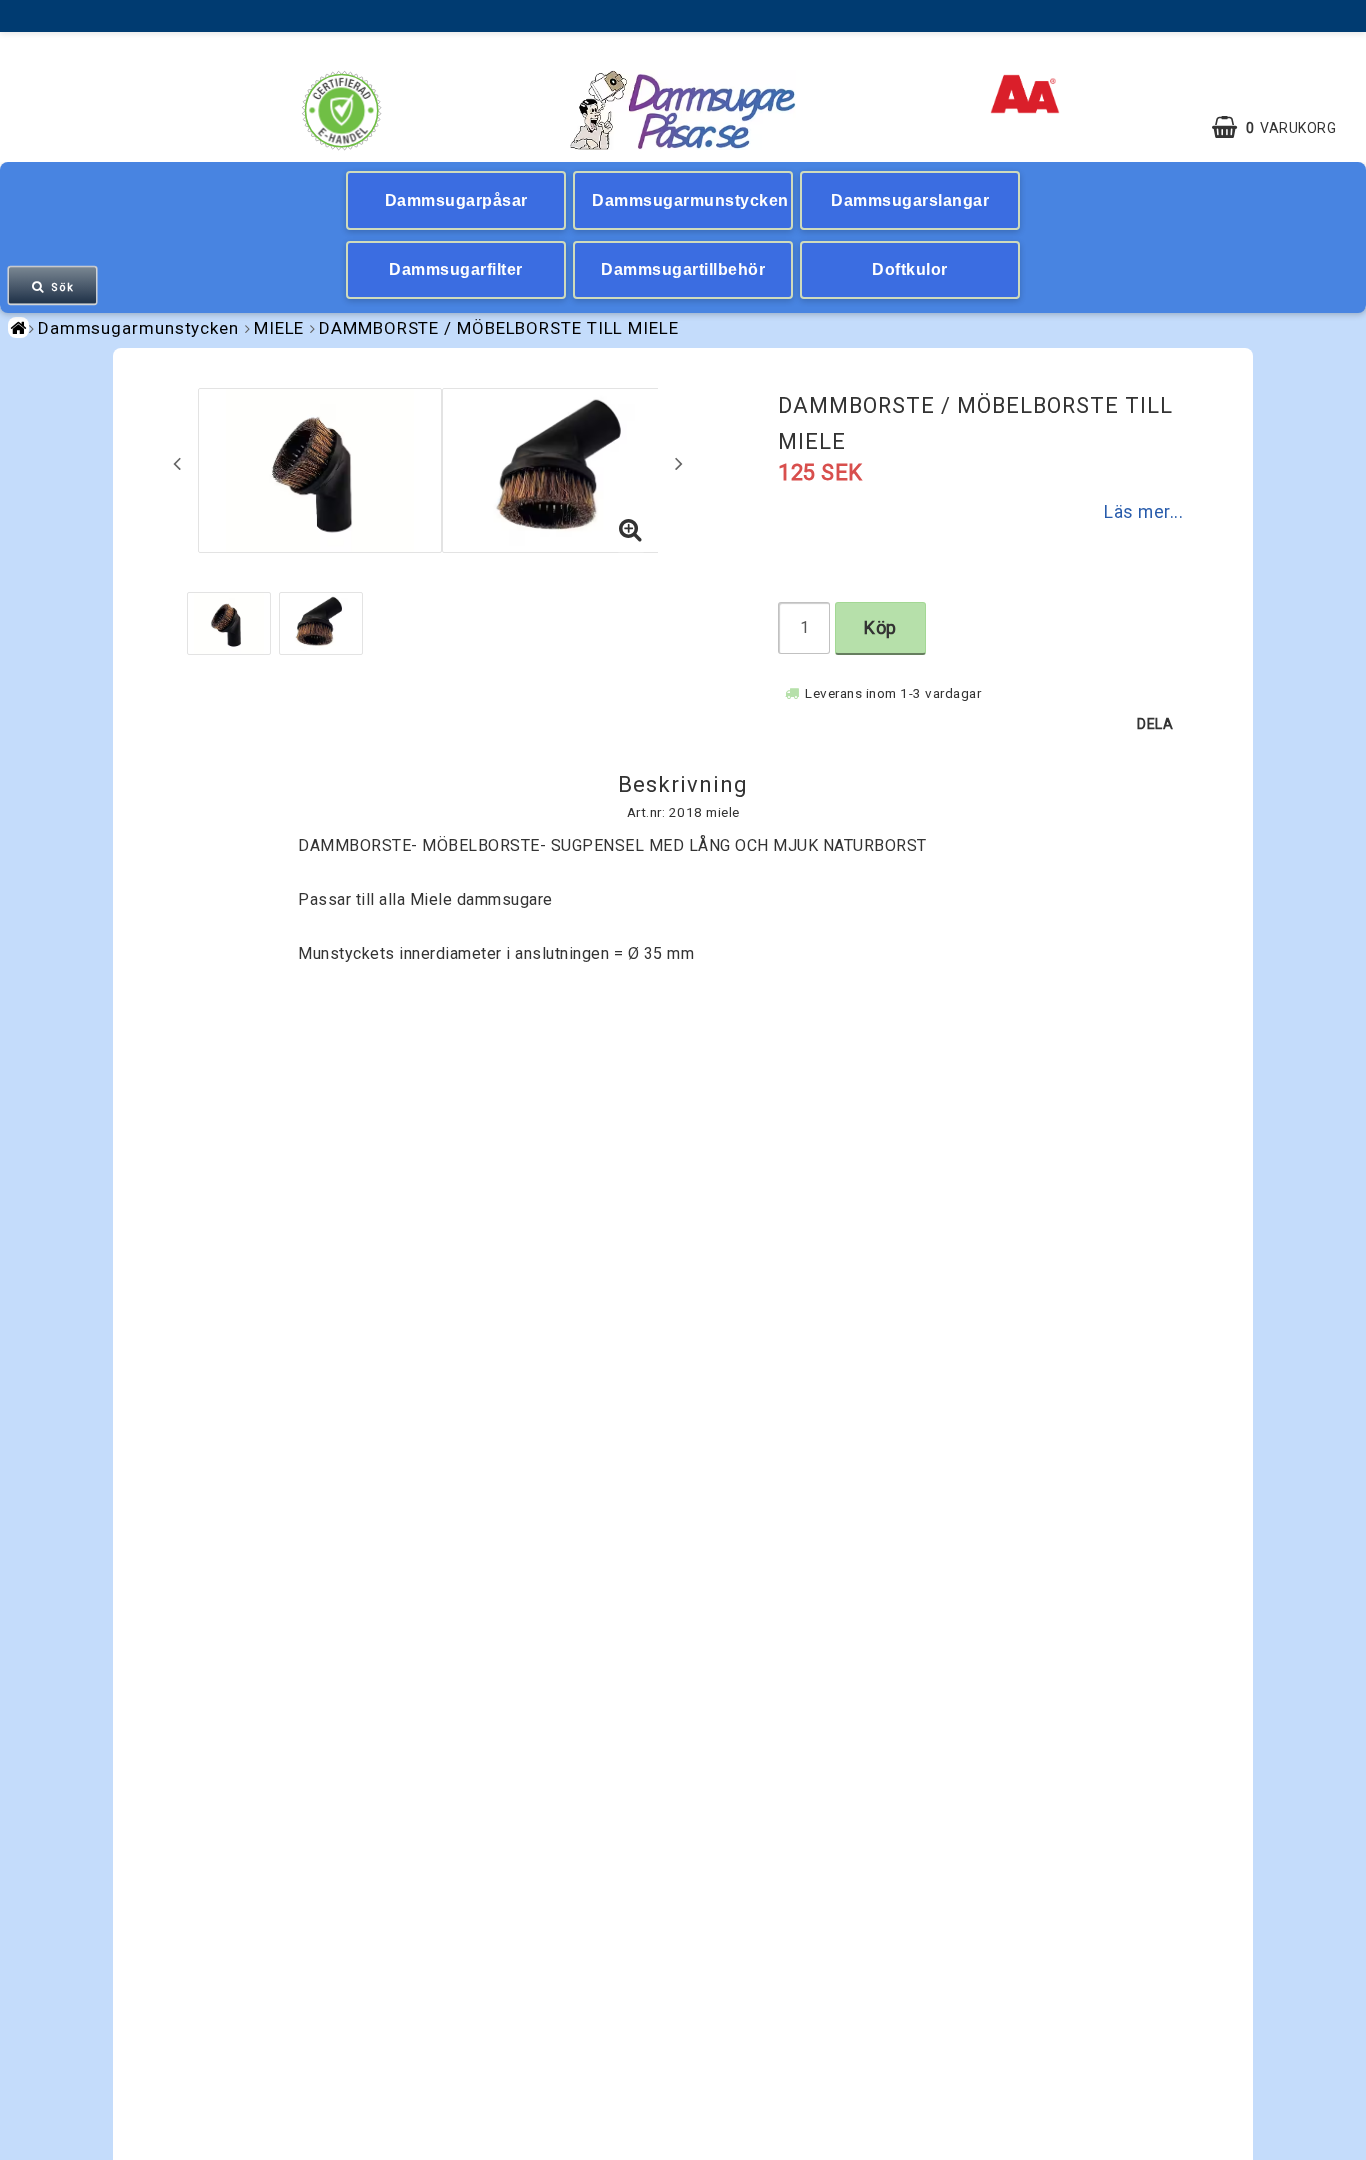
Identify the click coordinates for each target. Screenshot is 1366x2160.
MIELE (279, 328)
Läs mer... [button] (1143, 512)
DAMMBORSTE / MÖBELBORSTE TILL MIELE (499, 328)
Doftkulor (910, 269)
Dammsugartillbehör (683, 269)
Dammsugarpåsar (456, 200)
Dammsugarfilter (456, 269)
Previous (177, 463)
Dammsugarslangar (910, 200)
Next (679, 463)
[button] (1284, 128)
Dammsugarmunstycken (690, 200)
